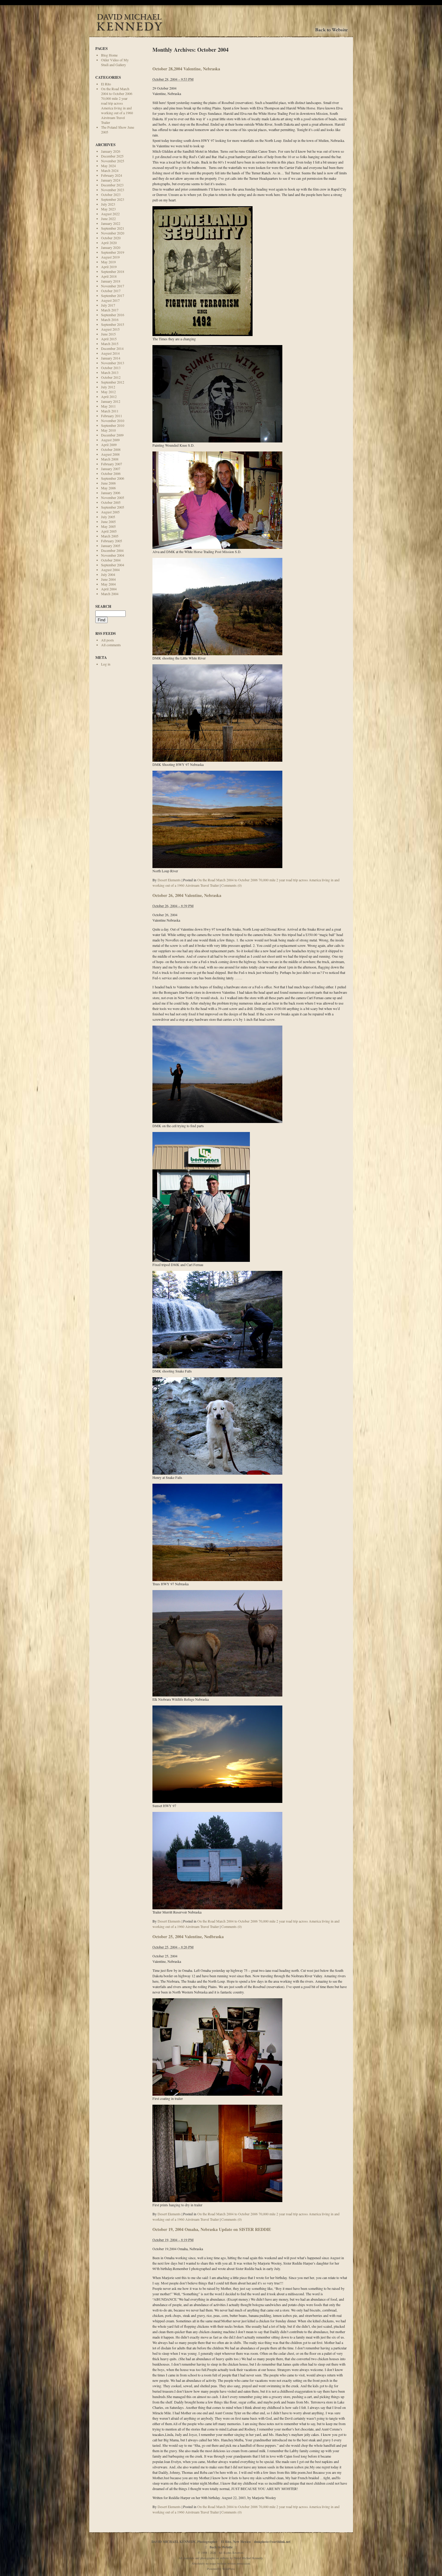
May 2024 (108, 166)
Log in (106, 664)
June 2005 (108, 522)
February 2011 (112, 416)
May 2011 (108, 406)
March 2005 (110, 536)
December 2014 (112, 348)
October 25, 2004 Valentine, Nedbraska (188, 1937)
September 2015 (113, 324)
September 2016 (113, 315)
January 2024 (111, 180)
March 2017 (110, 310)
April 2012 (109, 396)
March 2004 (110, 594)
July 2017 (108, 305)
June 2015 (108, 334)
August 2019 (110, 257)
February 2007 (112, 464)
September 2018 (113, 271)
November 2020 (113, 233)
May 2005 (108, 526)
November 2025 (113, 161)
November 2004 (113, 555)
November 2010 (113, 421)
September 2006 (113, 478)
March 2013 (110, 372)
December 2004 (112, 550)
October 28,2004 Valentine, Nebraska (186, 69)
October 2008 (111, 449)
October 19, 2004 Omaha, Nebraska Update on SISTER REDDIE (212, 2229)
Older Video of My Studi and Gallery (115, 62)
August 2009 (110, 440)
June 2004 (108, 579)
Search (103, 606)
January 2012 (111, 401)
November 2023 (113, 190)
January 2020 (111, 247)
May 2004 (108, 584)
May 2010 (108, 430)
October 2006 (111, 473)
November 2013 (113, 363)
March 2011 (110, 411)
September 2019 (113, 252)
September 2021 (113, 228)
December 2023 (112, 185)
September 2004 (113, 565)
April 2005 (109, 531)
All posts (107, 640)
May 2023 (108, 209)
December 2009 (112, 435)
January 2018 (111, 281)
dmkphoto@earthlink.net (272, 2542)
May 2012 (108, 392)
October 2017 (111, 291)
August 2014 (110, 353)
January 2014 (111, 358)
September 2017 (113, 295)
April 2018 (109, 276)
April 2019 (109, 267)
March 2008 (110, 459)
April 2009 (109, 445)
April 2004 (109, 589)
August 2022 (110, 214)
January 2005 (111, 546)
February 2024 (112, 175)
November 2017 (113, 286)
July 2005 (108, 517)
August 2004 (110, 570)
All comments (111, 645)
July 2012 (108, 387)
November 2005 (113, 497)
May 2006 (108, 488)
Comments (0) (232, 885)
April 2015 (109, 339)
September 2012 (113, 382)
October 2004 (111, 560)
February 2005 (112, 541)
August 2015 (110, 329)
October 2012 (111, 377)
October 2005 (111, 502)
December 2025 (112, 156)
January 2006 (111, 493)
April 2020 (109, 243)
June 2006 (108, 483)
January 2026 (111, 151)
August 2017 (110, 300)
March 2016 (110, 320)
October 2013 (111, 368)
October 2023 (111, 194)
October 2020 (111, 238)
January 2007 (111, 469)
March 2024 (110, 170)
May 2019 (108, 262)
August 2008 (110, 454)
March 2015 (110, 344)
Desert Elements (169, 880)
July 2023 (108, 204)
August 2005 (110, 512)
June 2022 (108, 219)
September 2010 (113, 425)
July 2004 (108, 574)
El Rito (106, 84)
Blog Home (109, 55)
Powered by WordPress (221, 2569)
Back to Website (221, 2547)
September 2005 (113, 507)
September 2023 (113, 199)
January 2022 (111, 223)
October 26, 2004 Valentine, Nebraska (187, 895)
